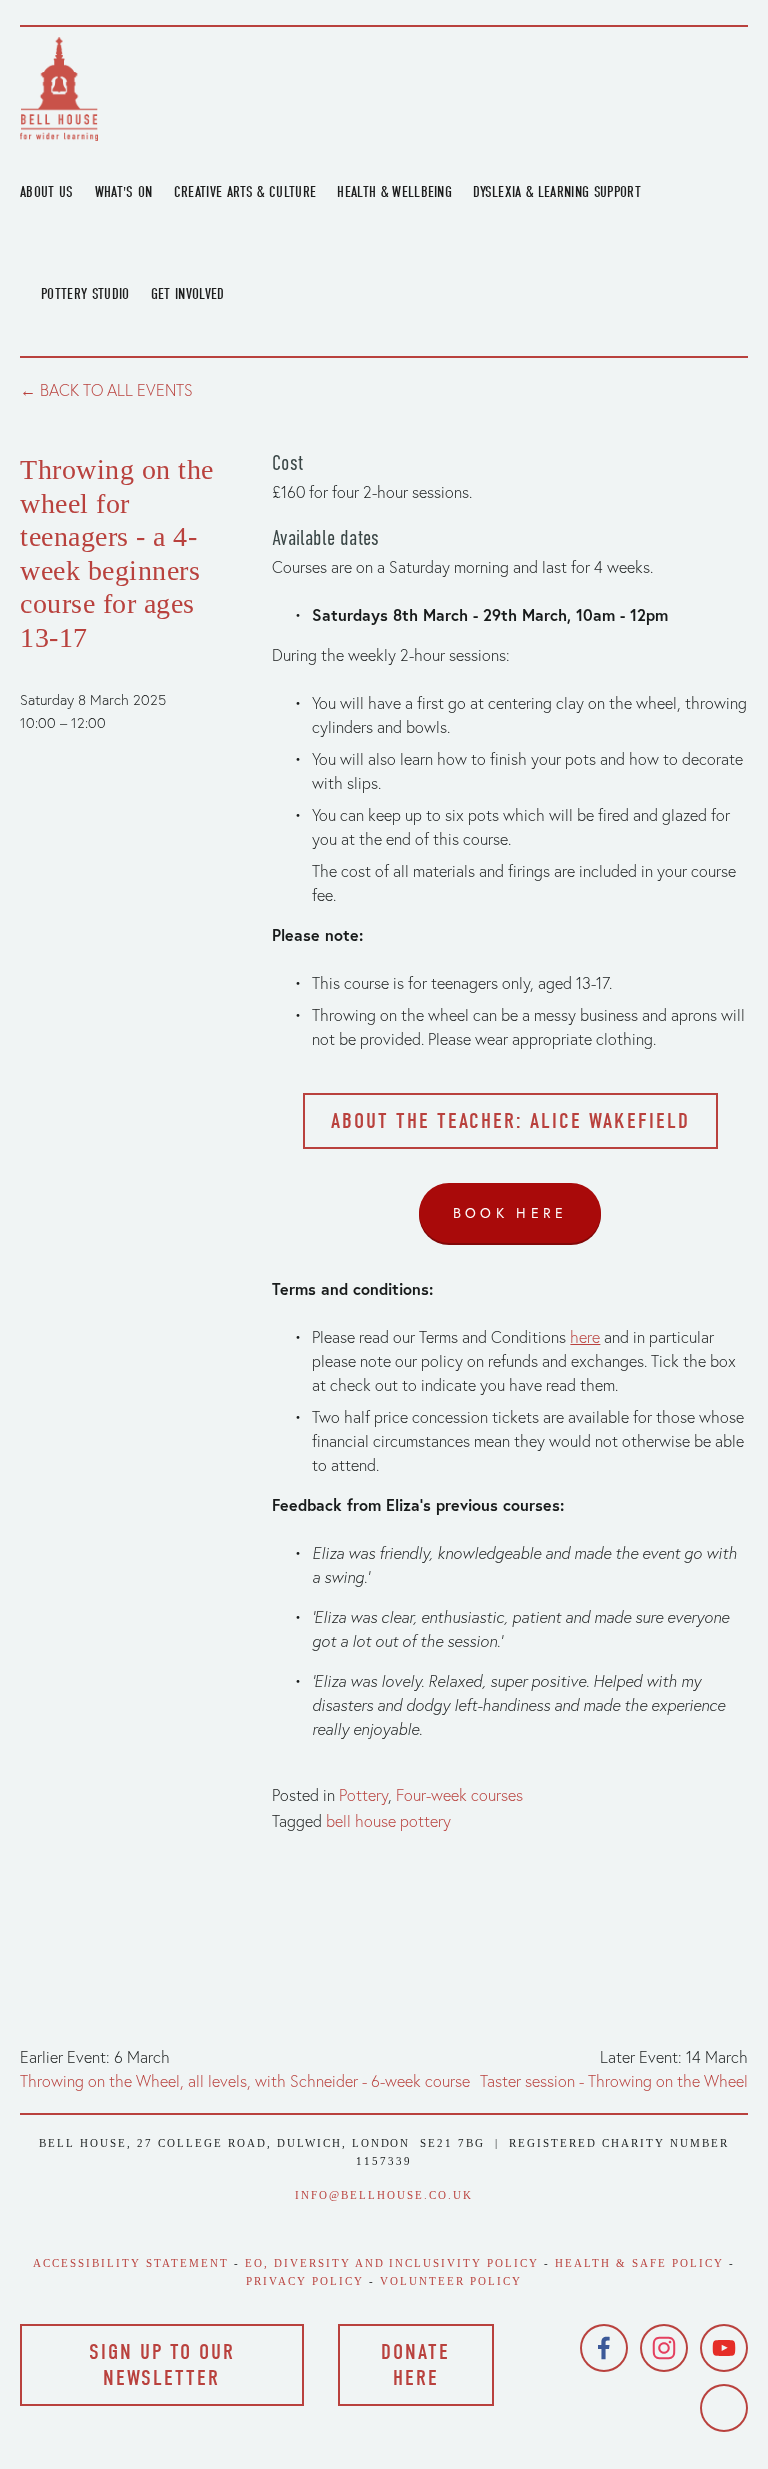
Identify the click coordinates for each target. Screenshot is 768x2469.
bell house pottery (388, 1821)
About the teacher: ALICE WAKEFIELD (510, 1121)
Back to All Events (116, 390)
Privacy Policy (305, 2281)
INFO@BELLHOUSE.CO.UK (384, 2195)
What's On (124, 192)
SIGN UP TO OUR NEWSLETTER (162, 2365)
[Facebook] (604, 2348)
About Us (47, 192)
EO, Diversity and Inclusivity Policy (392, 2263)
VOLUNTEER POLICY (451, 2281)
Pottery (363, 1795)
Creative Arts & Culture (245, 192)
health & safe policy (639, 2263)
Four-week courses (459, 1795)
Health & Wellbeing (394, 192)
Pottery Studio (85, 294)
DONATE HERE (415, 2365)
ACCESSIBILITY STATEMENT (131, 2263)
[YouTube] (724, 2348)
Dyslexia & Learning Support (557, 192)
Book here (510, 1213)
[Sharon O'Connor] (724, 2408)
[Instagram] (664, 2348)
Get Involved (188, 294)
